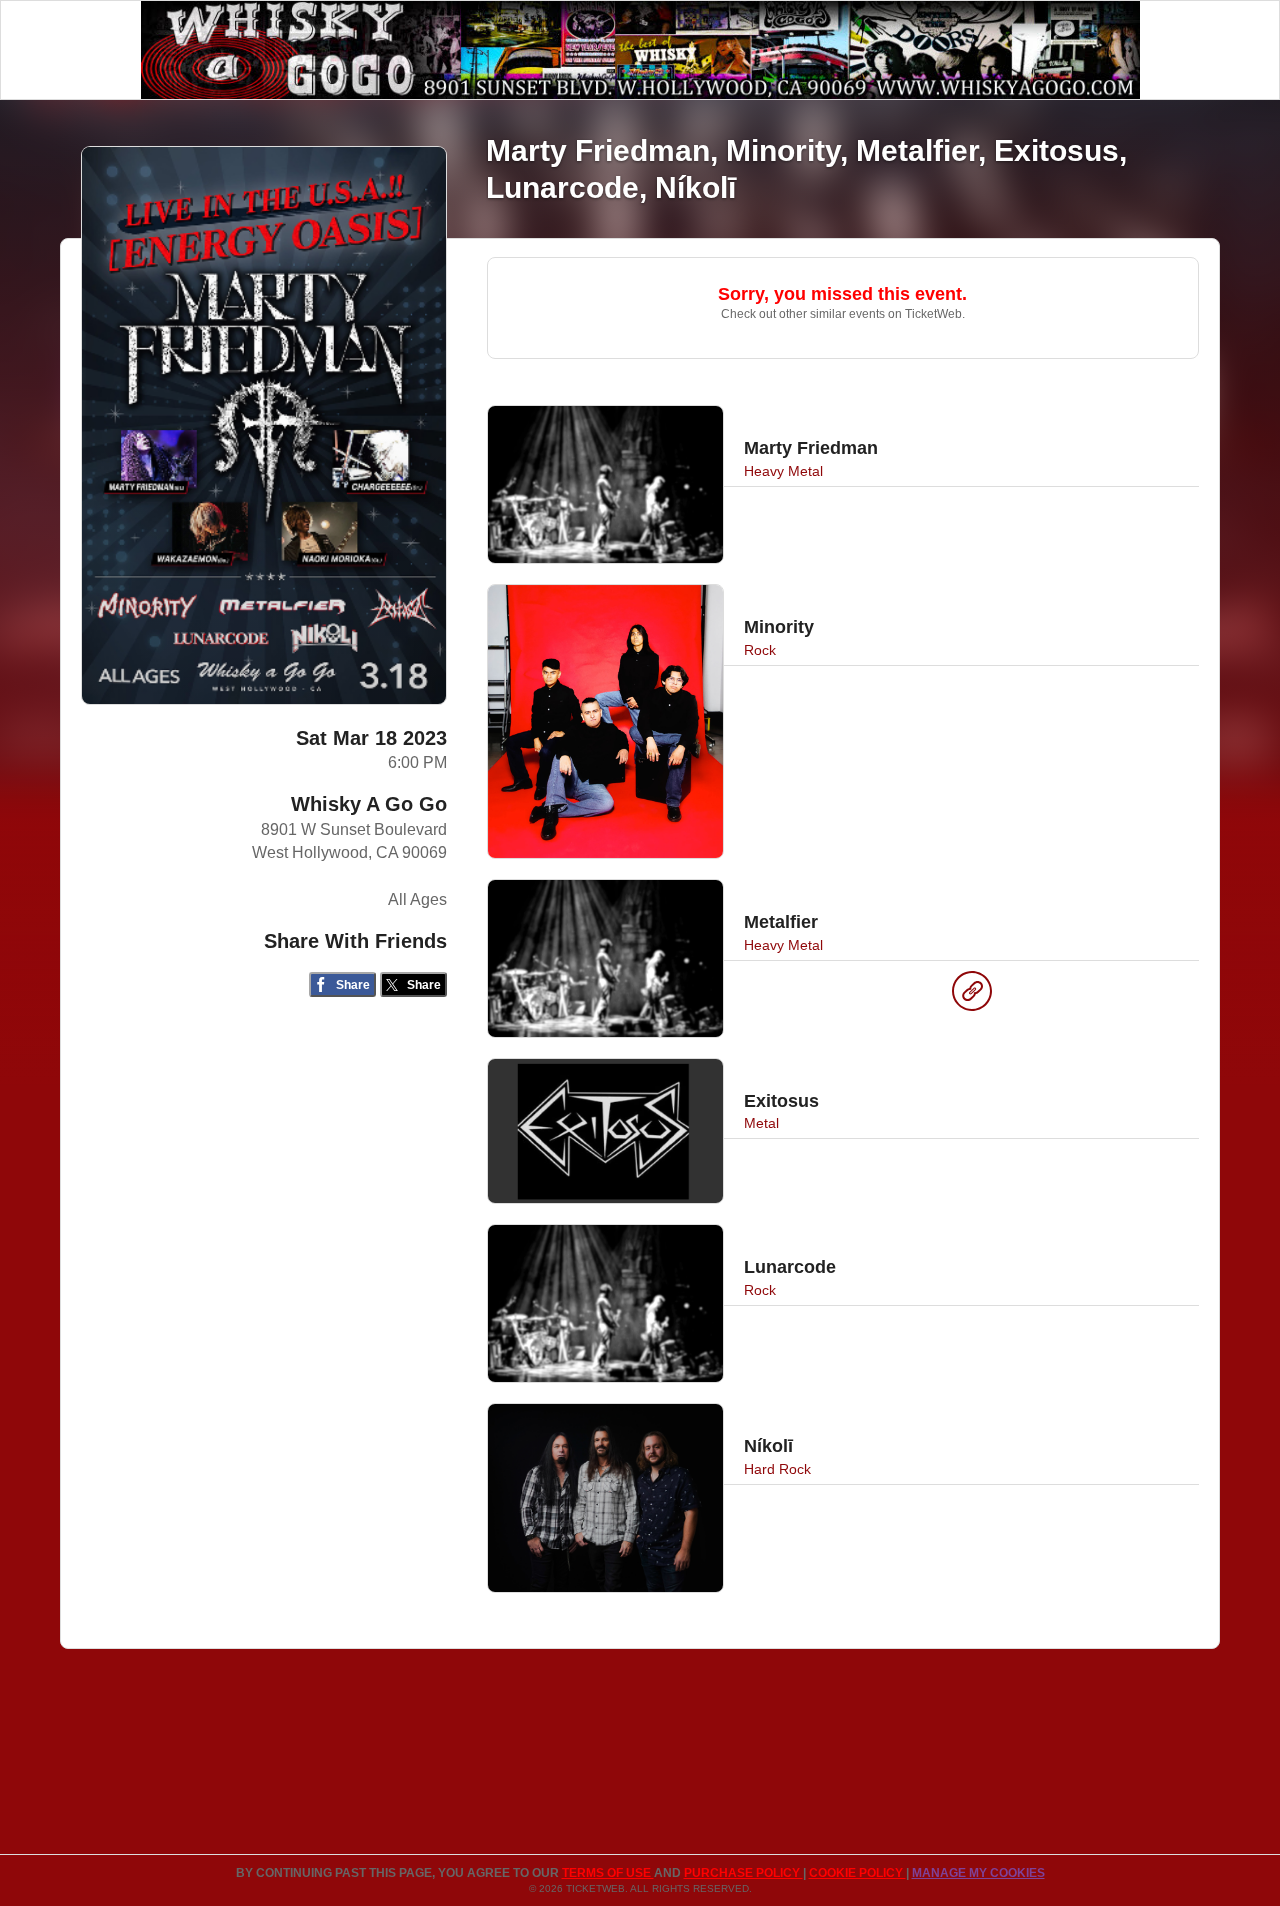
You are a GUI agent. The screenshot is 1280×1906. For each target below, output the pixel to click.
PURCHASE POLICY (743, 1873)
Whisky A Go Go (369, 804)
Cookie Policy (857, 1873)
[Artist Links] (972, 996)
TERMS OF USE (608, 1873)
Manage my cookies (978, 1873)
